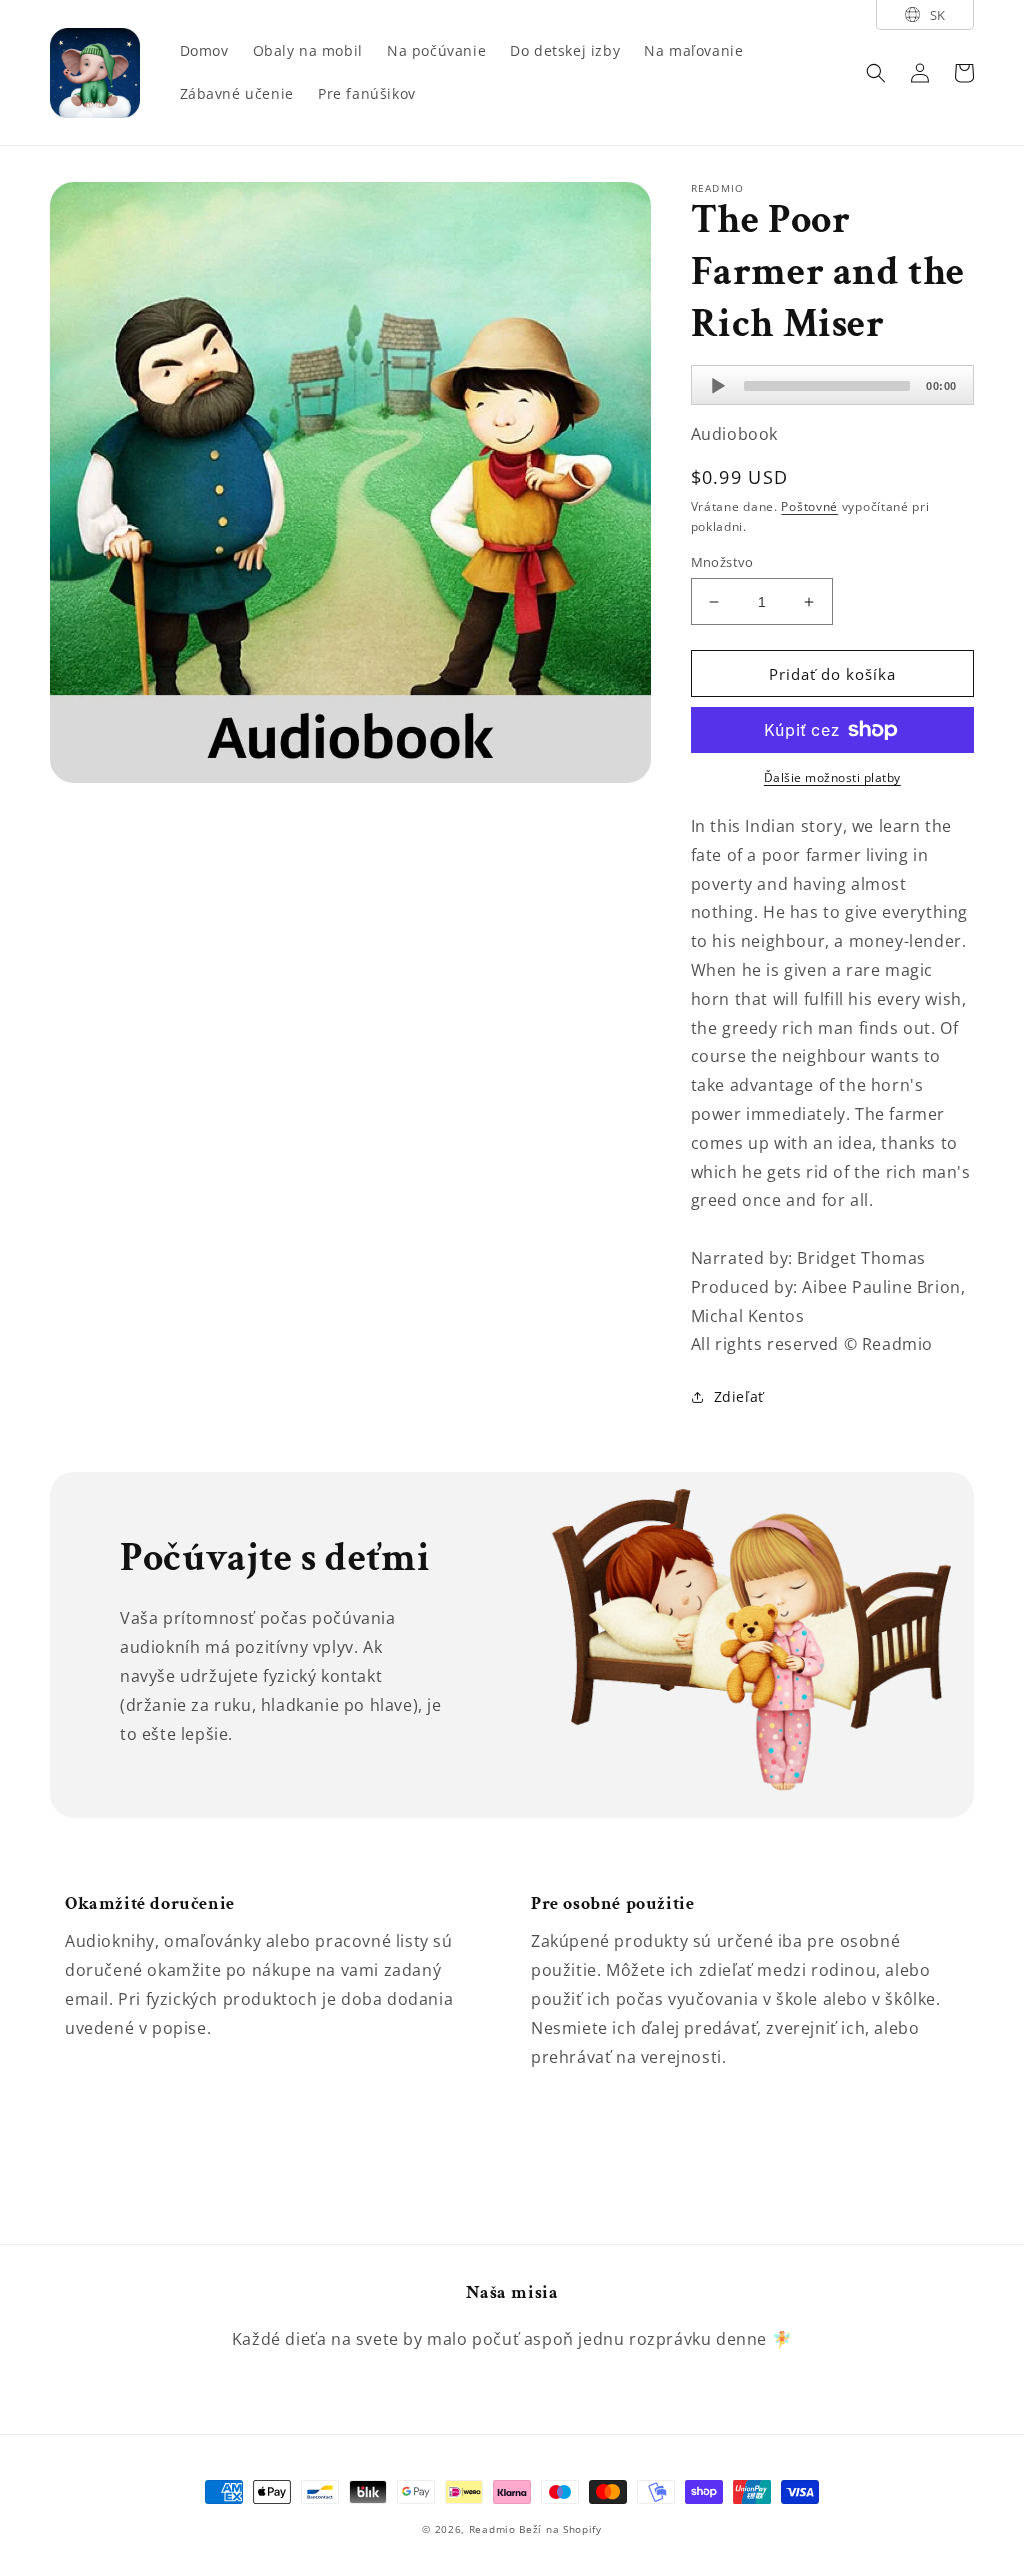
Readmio (492, 2529)
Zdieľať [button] (739, 1396)
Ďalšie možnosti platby (832, 777)
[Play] (718, 386)
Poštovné (809, 506)
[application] (832, 385)
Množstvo (722, 562)
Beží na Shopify (560, 2529)
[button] (876, 73)
